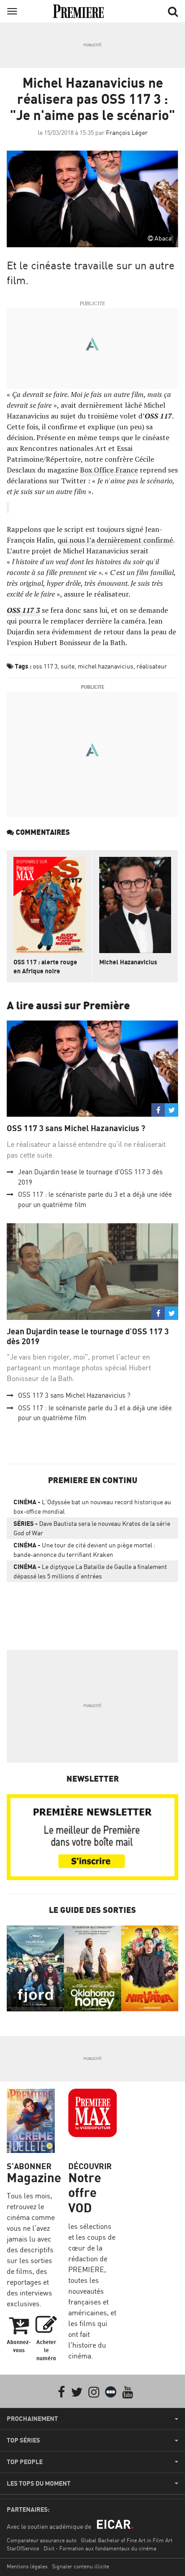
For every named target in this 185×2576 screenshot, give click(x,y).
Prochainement (32, 2419)
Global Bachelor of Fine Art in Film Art (127, 2540)
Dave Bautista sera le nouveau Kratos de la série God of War (92, 1528)
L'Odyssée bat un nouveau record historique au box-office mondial (92, 1506)
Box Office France (109, 470)
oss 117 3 (45, 666)
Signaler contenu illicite (81, 2566)
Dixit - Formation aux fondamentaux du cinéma (100, 2548)
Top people (25, 2462)
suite (68, 666)
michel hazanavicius (106, 666)
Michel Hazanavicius (128, 962)
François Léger (127, 132)
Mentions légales (27, 2566)
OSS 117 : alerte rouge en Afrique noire (45, 966)
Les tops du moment (39, 2483)
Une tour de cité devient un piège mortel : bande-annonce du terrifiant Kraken (84, 1550)
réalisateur (152, 666)
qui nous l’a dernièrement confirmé (115, 540)
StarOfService (23, 2548)
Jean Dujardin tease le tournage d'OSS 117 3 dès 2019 (88, 1336)
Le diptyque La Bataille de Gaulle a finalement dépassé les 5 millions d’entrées (90, 1571)
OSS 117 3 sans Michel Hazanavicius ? (76, 1128)
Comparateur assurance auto (42, 2540)
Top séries (23, 2440)
